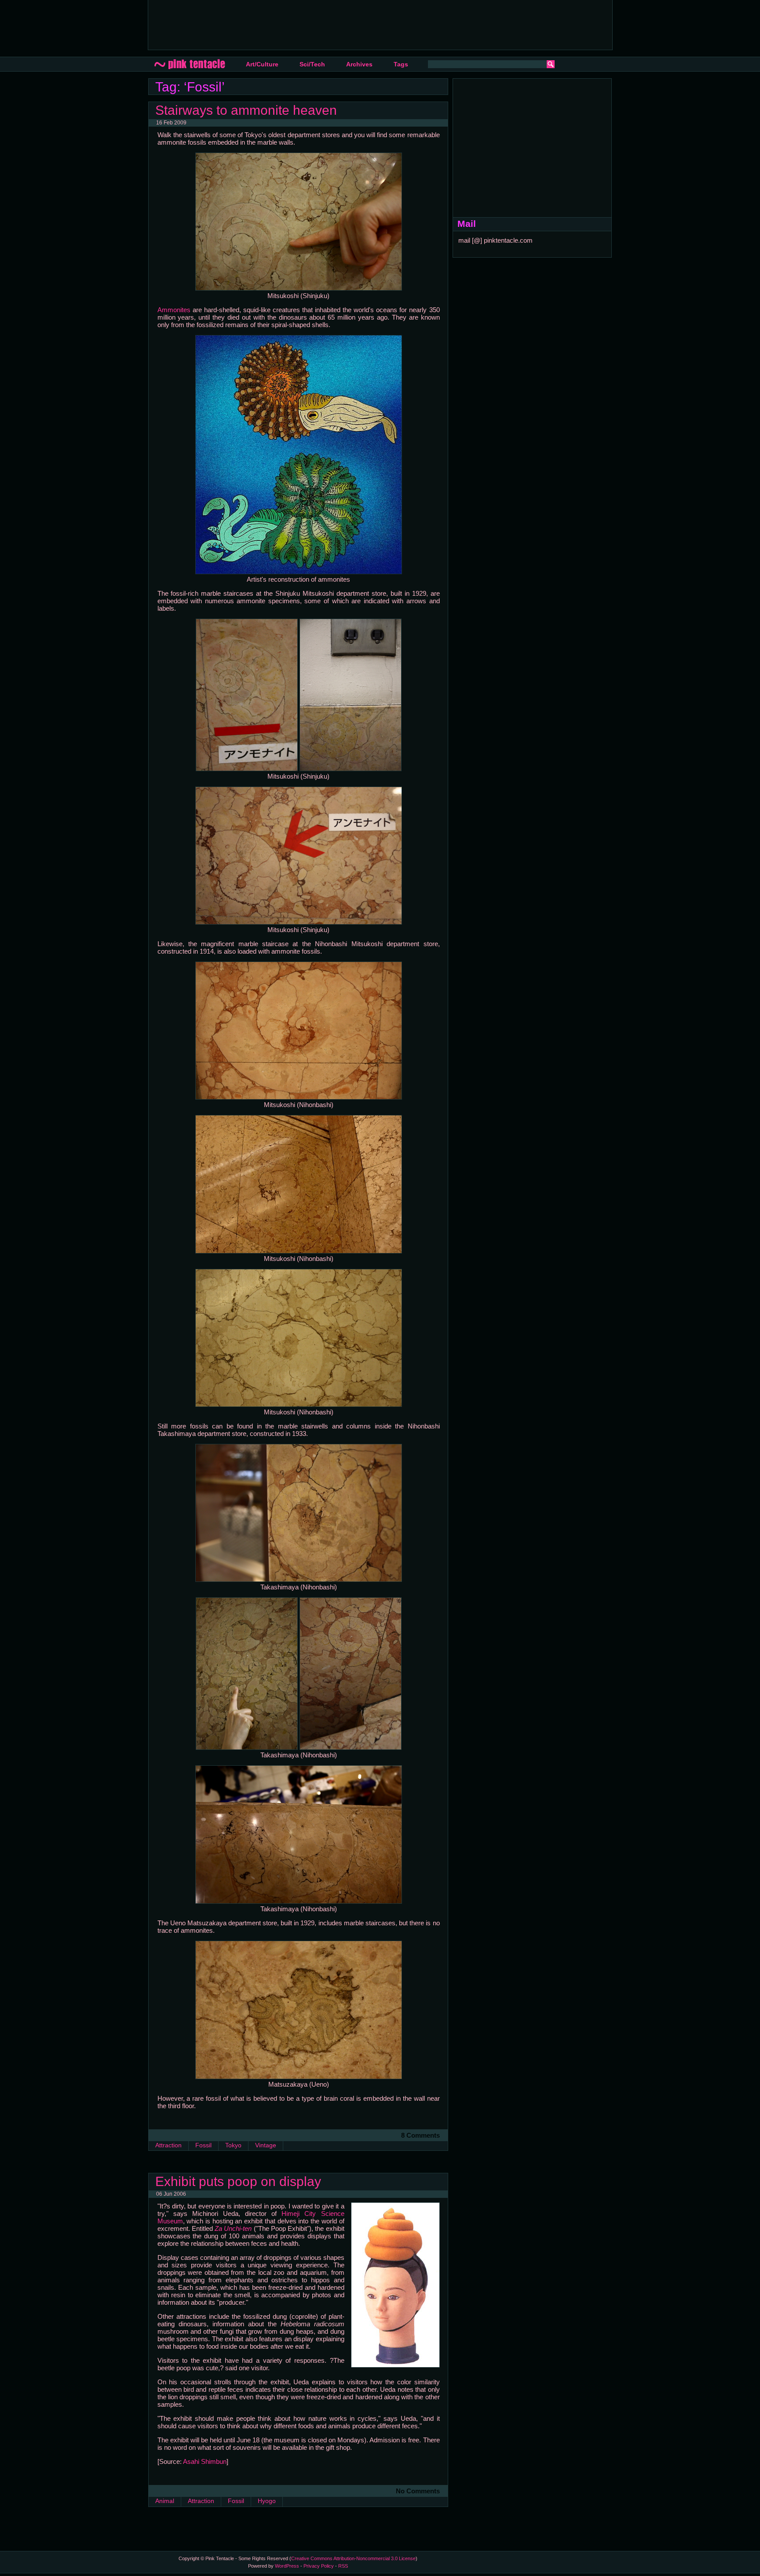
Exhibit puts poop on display (238, 2181)
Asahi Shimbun (205, 2461)
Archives (359, 64)
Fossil (203, 2145)
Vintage (266, 2145)
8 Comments (420, 2135)
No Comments (418, 2491)
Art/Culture (262, 64)
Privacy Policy (319, 2566)
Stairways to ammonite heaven (246, 110)
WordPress (287, 2566)
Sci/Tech (312, 64)
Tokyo (233, 2145)
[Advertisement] (315, 24)
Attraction (168, 2145)
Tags (401, 64)
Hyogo (267, 2501)
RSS (343, 2566)
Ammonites (174, 310)
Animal (165, 2501)
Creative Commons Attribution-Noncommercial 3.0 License (353, 2558)
